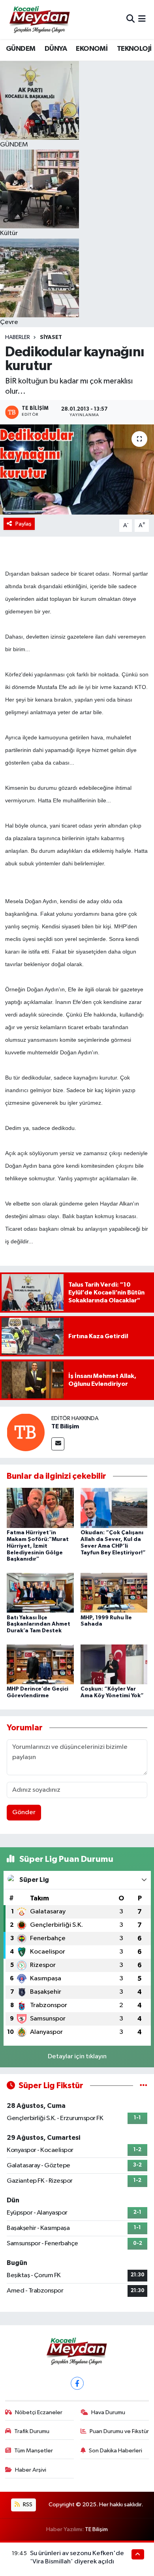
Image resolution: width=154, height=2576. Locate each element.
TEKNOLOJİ (134, 49)
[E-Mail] (58, 1444)
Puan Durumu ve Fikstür (119, 2431)
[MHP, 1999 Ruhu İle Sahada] (114, 1593)
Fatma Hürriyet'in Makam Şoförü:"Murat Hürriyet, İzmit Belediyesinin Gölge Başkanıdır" (38, 1546)
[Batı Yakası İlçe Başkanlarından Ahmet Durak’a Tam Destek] (40, 1593)
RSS (27, 2505)
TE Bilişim (65, 1426)
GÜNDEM (21, 49)
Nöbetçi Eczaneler (39, 2412)
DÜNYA (56, 49)
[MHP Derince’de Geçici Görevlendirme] (40, 1664)
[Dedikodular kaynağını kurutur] (77, 469)
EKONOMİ (92, 49)
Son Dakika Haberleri (115, 2451)
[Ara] (131, 19)
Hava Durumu (108, 2412)
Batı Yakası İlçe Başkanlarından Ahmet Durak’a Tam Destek (38, 1624)
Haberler (18, 337)
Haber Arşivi (31, 2470)
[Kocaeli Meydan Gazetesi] (40, 19)
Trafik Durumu (32, 2431)
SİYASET (51, 337)
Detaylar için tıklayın (77, 2057)
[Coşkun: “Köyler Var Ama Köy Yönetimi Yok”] (114, 1664)
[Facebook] (77, 2383)
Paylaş (23, 524)
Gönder (24, 1812)
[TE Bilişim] (26, 1432)
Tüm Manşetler (34, 2451)
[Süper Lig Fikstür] (144, 2086)
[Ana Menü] (142, 19)
